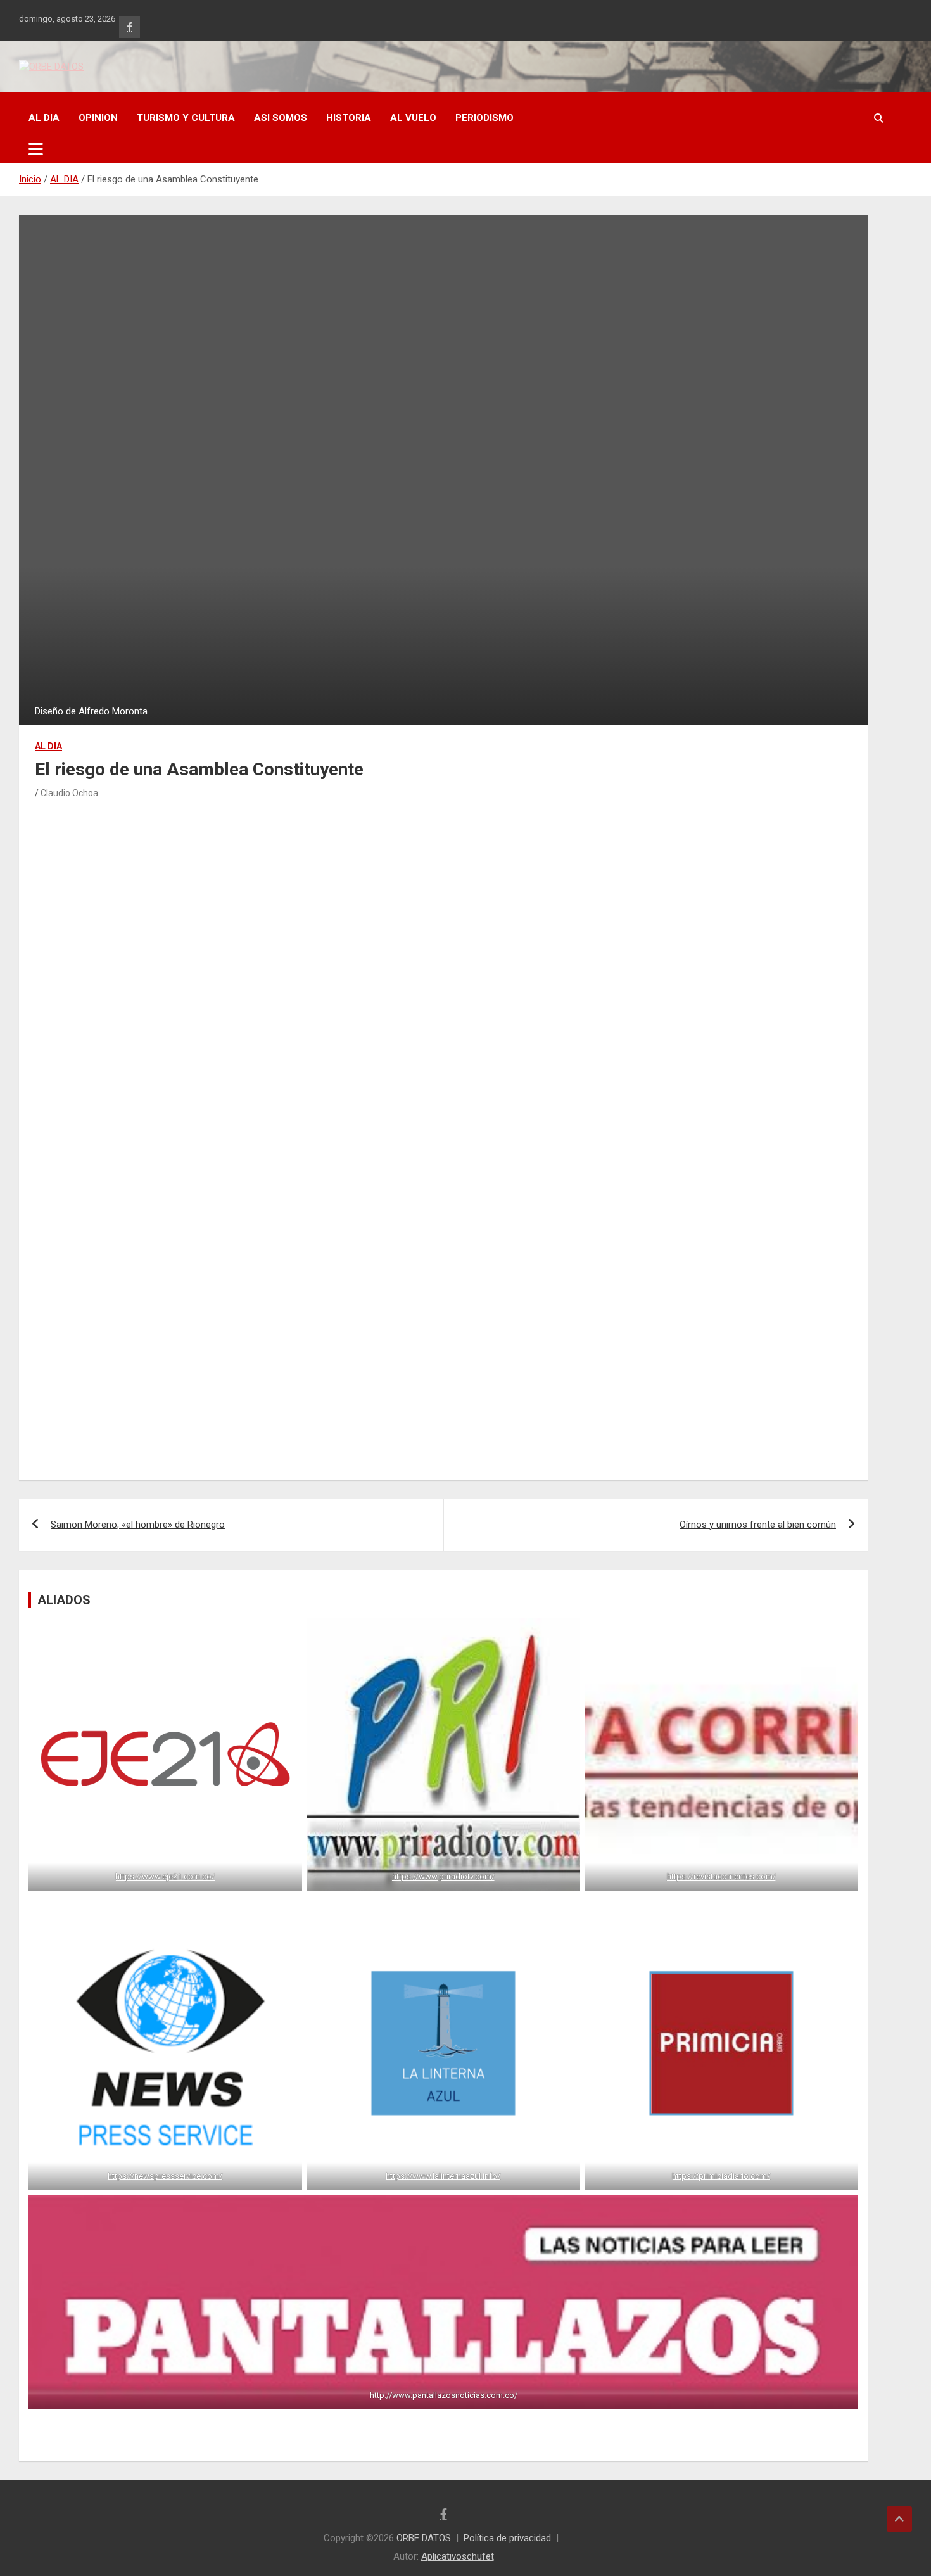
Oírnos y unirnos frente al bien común (758, 1525)
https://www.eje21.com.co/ (165, 1876)
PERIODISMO (484, 118)
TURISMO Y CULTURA (186, 118)
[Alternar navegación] (36, 149)
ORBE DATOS (424, 2538)
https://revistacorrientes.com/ (721, 1876)
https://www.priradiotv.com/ (443, 1876)
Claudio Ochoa (69, 793)
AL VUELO (413, 118)
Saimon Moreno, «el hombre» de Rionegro (138, 1525)
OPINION (98, 118)
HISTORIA (349, 118)
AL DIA (44, 118)
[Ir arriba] (899, 2519)
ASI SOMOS (281, 118)
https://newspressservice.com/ (165, 2176)
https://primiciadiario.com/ (722, 2176)
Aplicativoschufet (458, 2556)
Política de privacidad (507, 2538)
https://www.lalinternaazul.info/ (443, 2176)
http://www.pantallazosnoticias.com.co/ (444, 2395)
